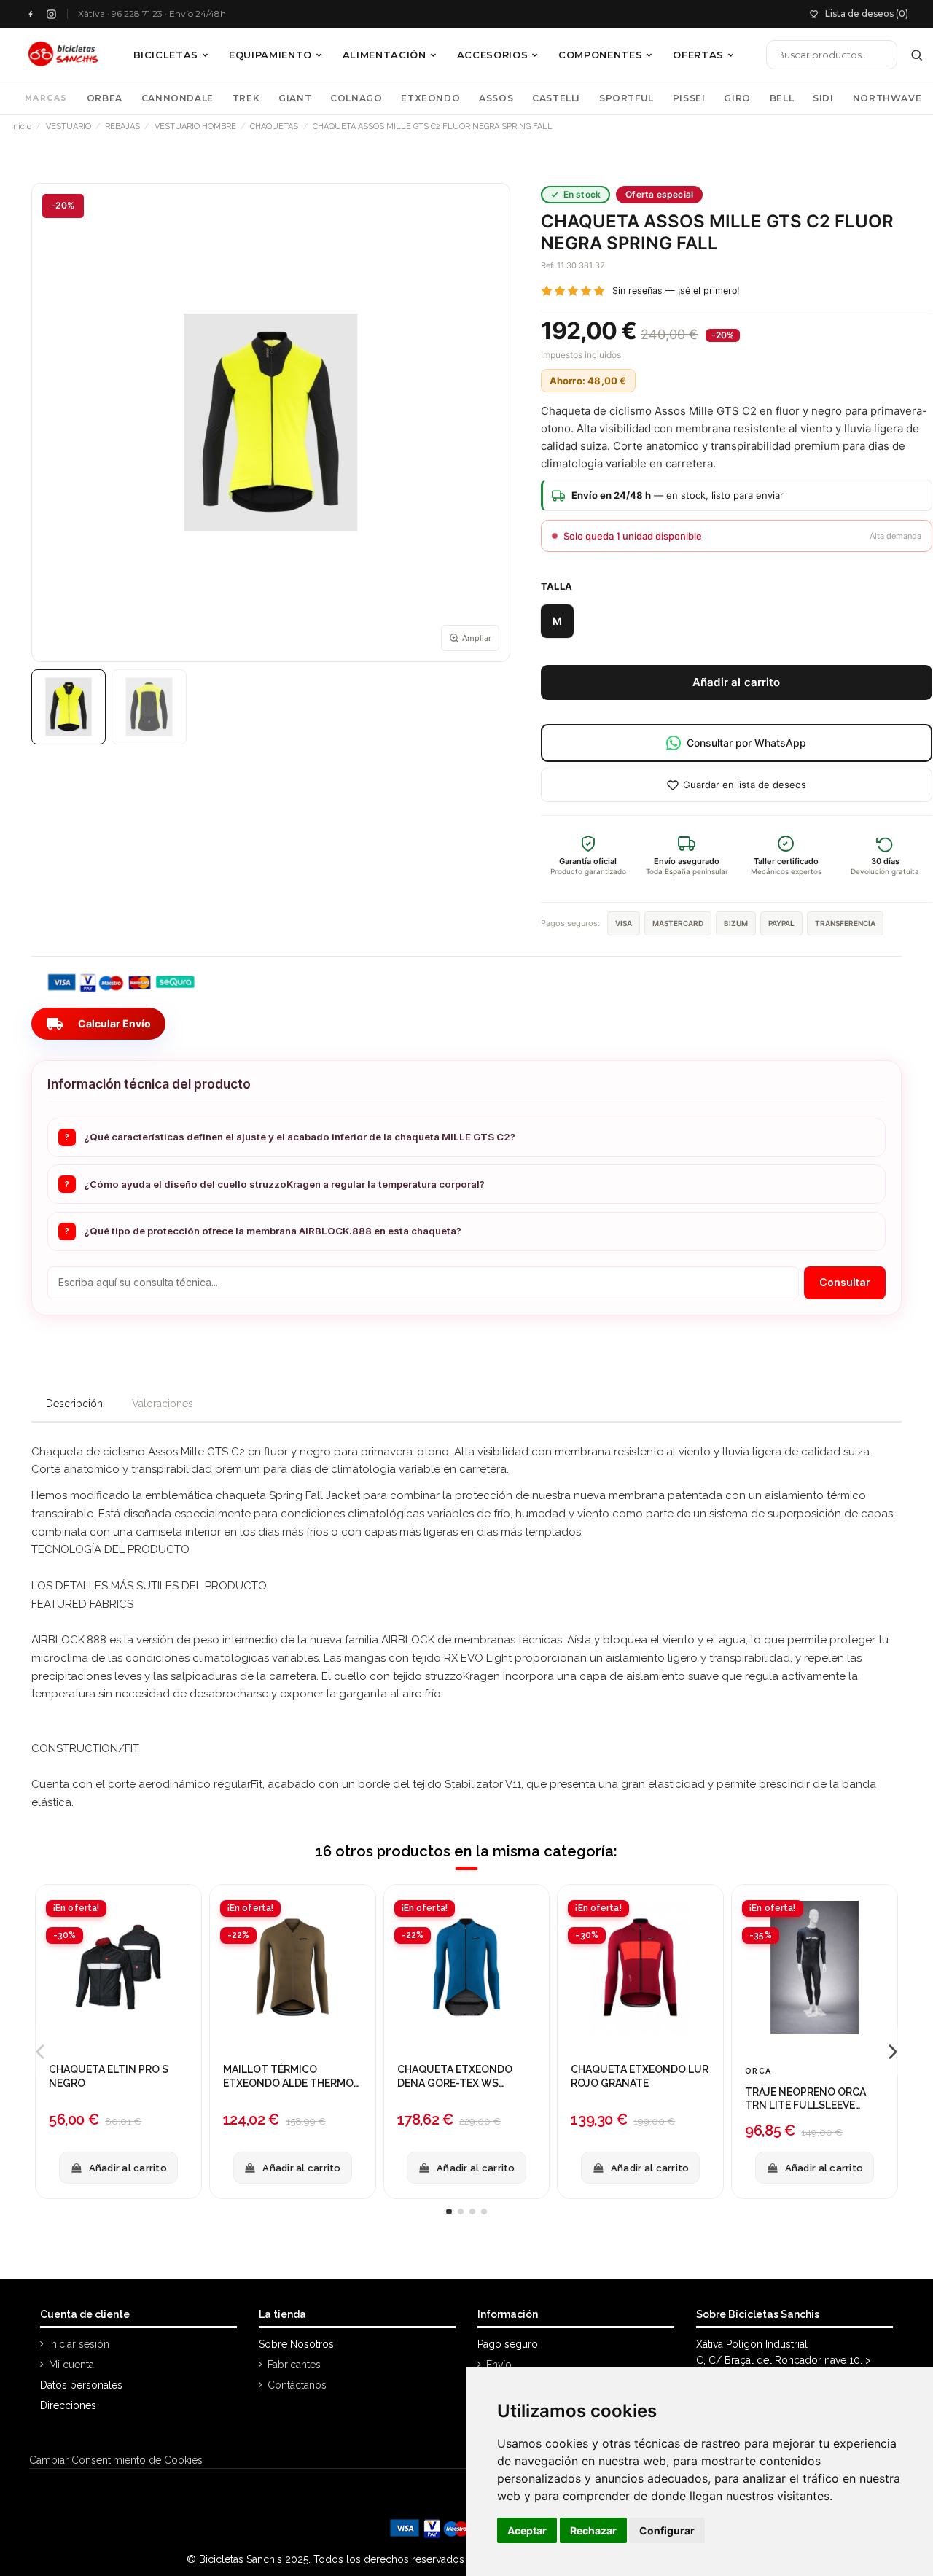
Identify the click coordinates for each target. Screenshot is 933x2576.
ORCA (758, 2071)
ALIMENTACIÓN (384, 55)
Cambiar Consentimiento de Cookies (116, 2460)
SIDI (823, 98)
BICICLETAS (166, 55)
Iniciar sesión (79, 2344)
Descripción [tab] (74, 1404)
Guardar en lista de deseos (745, 785)
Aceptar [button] (527, 2530)
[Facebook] (30, 14)
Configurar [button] (667, 2530)
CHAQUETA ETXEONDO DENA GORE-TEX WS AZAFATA (455, 2077)
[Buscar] (917, 55)
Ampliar (477, 638)
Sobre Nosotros (296, 2344)
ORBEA (105, 98)
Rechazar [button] (593, 2530)
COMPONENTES (600, 55)
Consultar (845, 1282)
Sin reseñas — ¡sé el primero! (676, 291)
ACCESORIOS (493, 55)
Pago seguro (508, 2344)
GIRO (737, 98)
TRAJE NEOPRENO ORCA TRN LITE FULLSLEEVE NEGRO (805, 2099)
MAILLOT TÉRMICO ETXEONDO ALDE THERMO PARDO (288, 2077)
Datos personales (81, 2385)
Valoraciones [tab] (163, 1404)
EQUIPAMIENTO (270, 55)
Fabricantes (294, 2365)
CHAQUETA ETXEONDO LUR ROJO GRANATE (640, 2076)
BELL (782, 98)
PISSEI (689, 98)
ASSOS (496, 98)
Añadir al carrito (737, 682)
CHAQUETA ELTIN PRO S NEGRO (109, 2076)
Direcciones (68, 2405)
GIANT (295, 98)
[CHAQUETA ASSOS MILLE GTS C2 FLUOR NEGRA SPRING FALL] (69, 707)
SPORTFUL (626, 98)
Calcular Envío (98, 1024)
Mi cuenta (71, 2365)
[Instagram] (51, 14)
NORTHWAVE (887, 98)
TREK (246, 98)
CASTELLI (556, 98)
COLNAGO (356, 98)
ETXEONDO (430, 98)
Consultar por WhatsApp (746, 743)
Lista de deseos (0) (867, 13)
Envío (499, 2365)
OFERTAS (698, 55)
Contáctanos (297, 2385)
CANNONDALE (177, 98)
